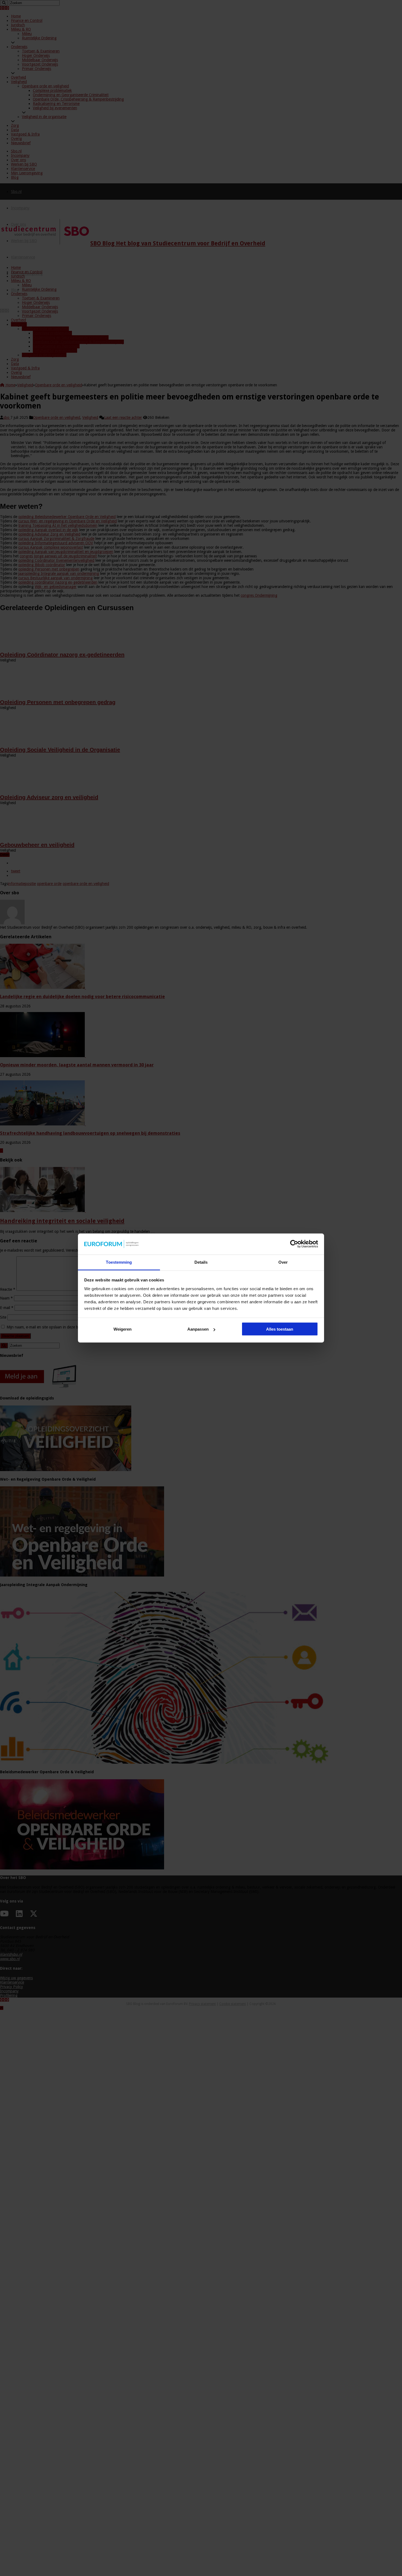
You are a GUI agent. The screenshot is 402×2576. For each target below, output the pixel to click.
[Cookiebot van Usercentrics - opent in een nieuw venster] (294, 1244)
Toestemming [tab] (119, 1262)
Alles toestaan (280, 1329)
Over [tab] (283, 1262)
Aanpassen (198, 1329)
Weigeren (123, 1329)
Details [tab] (201, 1262)
